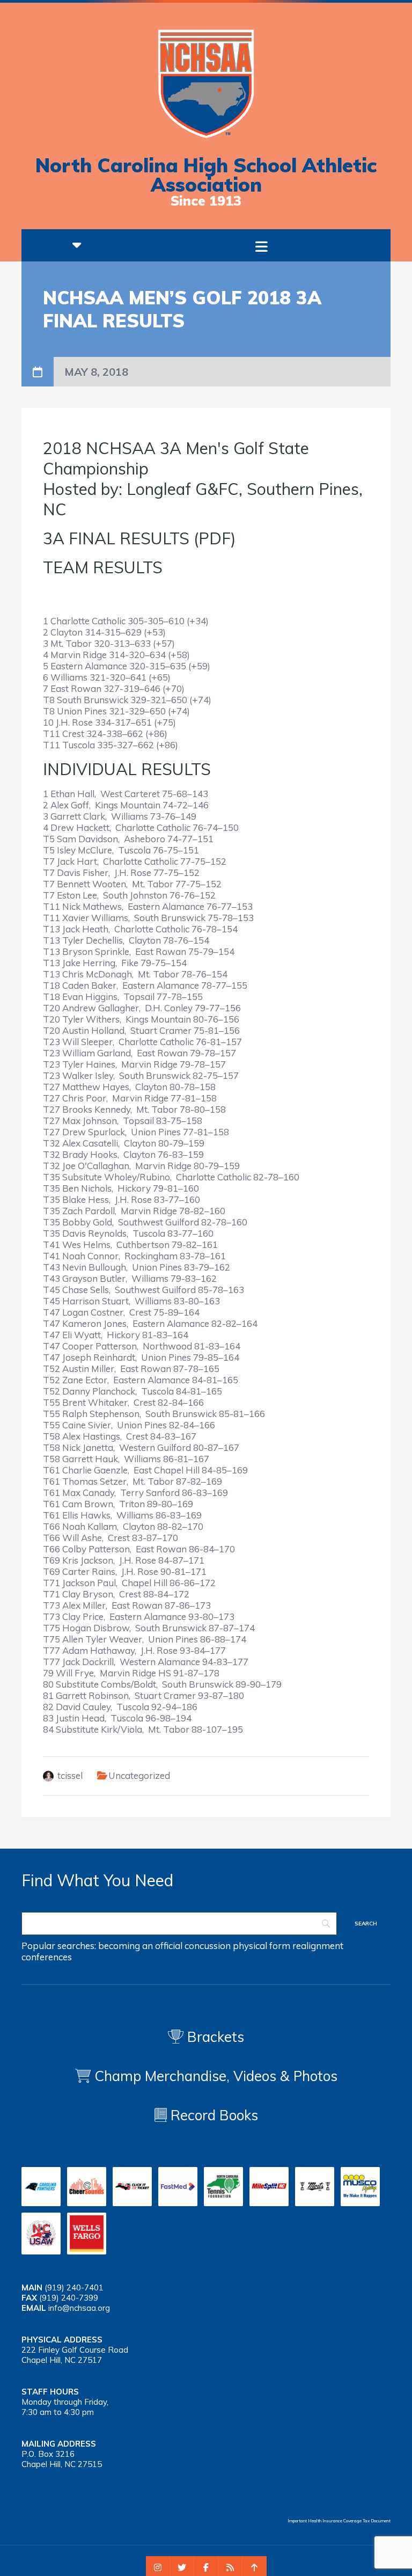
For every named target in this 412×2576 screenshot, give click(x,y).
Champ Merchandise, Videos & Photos (216, 2076)
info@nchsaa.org (79, 2308)
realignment (318, 1946)
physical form (262, 1946)
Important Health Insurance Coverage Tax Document (339, 2521)
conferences (47, 1957)
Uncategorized (139, 1775)
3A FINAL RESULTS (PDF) (139, 538)
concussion (208, 1946)
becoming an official (140, 1946)
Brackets (214, 2037)
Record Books (212, 2115)
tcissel (70, 1775)
